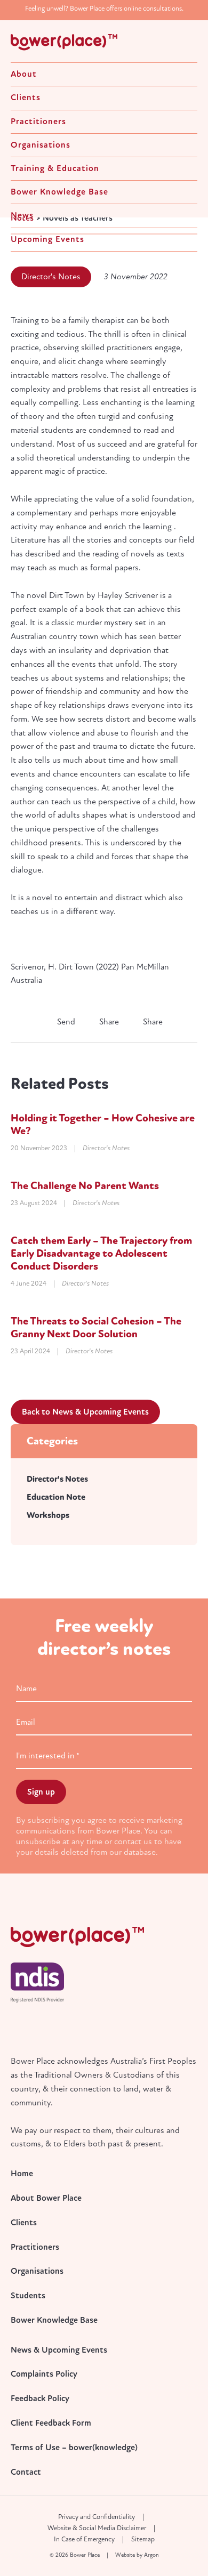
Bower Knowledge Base (59, 192)
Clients (26, 98)
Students (28, 2296)
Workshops (48, 1515)
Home (22, 2174)
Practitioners (38, 122)
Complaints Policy (44, 2374)
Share (108, 1022)
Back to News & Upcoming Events (85, 1412)
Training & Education (55, 168)
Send (65, 1022)
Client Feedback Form (51, 2423)
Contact (26, 2472)
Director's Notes (51, 277)
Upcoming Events (47, 239)
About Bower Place (46, 2198)
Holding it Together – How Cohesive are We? (103, 1124)
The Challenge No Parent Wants (85, 1186)
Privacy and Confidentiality (97, 2517)
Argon (151, 2555)
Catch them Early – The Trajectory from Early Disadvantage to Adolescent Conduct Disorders (101, 1253)
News (22, 215)
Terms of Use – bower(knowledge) (74, 2448)
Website (125, 2555)
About (24, 74)
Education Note (56, 1497)
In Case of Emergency (84, 2539)
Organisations (41, 145)
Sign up (41, 1792)
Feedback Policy (40, 2399)
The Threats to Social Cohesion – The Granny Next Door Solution (96, 1327)
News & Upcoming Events (59, 2350)
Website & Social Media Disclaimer (97, 2528)
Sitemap (143, 2539)
